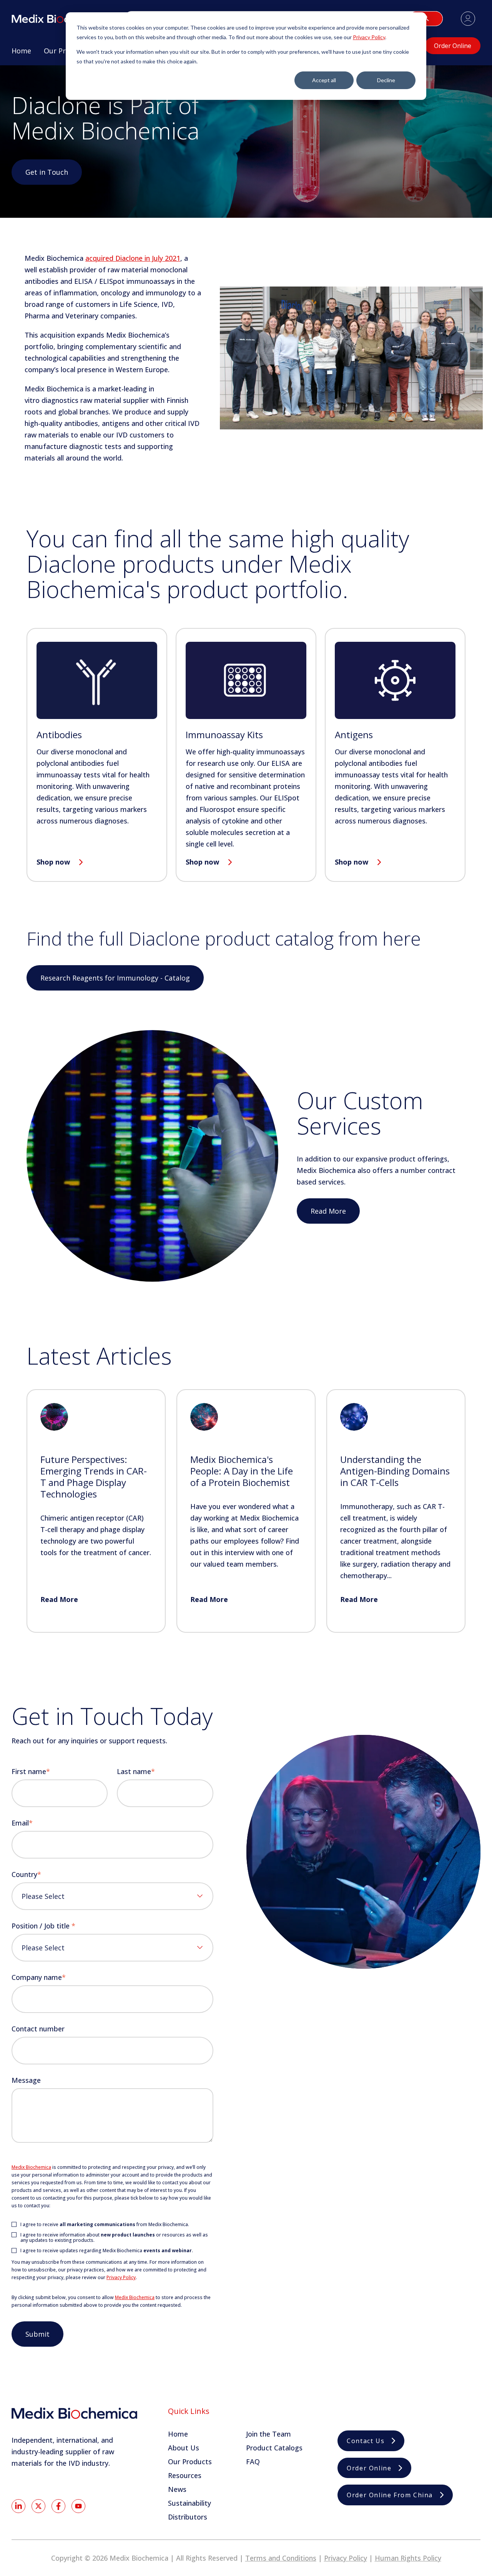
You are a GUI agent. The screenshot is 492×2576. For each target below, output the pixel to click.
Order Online (453, 46)
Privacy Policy (369, 37)
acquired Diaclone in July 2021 (133, 258)
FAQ (253, 2462)
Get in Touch (47, 172)
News (177, 2489)
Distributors (188, 2517)
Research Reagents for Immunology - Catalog (115, 978)
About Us (184, 2448)
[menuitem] (21, 54)
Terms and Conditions (281, 2558)
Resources (185, 2475)
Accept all (324, 80)
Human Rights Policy (408, 2558)
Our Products (190, 2462)
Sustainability (189, 2503)
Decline (386, 80)
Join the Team (268, 2434)
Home (178, 2434)
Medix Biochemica (31, 2167)
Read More (328, 1211)
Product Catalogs (274, 2448)
